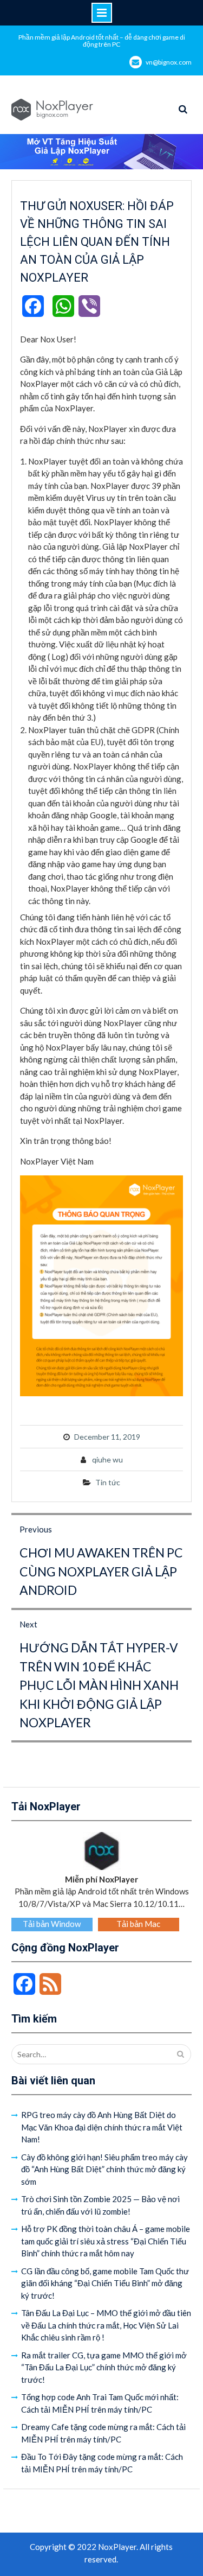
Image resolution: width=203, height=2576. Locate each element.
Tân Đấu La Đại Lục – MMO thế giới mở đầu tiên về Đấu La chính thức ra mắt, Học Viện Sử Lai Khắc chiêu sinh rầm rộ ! (106, 2325)
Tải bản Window (52, 1924)
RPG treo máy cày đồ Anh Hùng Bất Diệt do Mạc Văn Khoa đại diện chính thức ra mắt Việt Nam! (102, 2127)
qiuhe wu (107, 1459)
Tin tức (108, 1482)
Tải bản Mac (138, 1924)
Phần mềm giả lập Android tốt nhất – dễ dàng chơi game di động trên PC (102, 41)
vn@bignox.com (169, 62)
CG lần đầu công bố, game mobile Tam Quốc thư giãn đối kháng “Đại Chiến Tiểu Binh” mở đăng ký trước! (105, 2283)
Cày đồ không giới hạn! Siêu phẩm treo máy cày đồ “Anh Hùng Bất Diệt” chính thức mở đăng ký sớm (104, 2169)
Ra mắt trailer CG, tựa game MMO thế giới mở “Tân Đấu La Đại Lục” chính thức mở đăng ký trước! (104, 2367)
